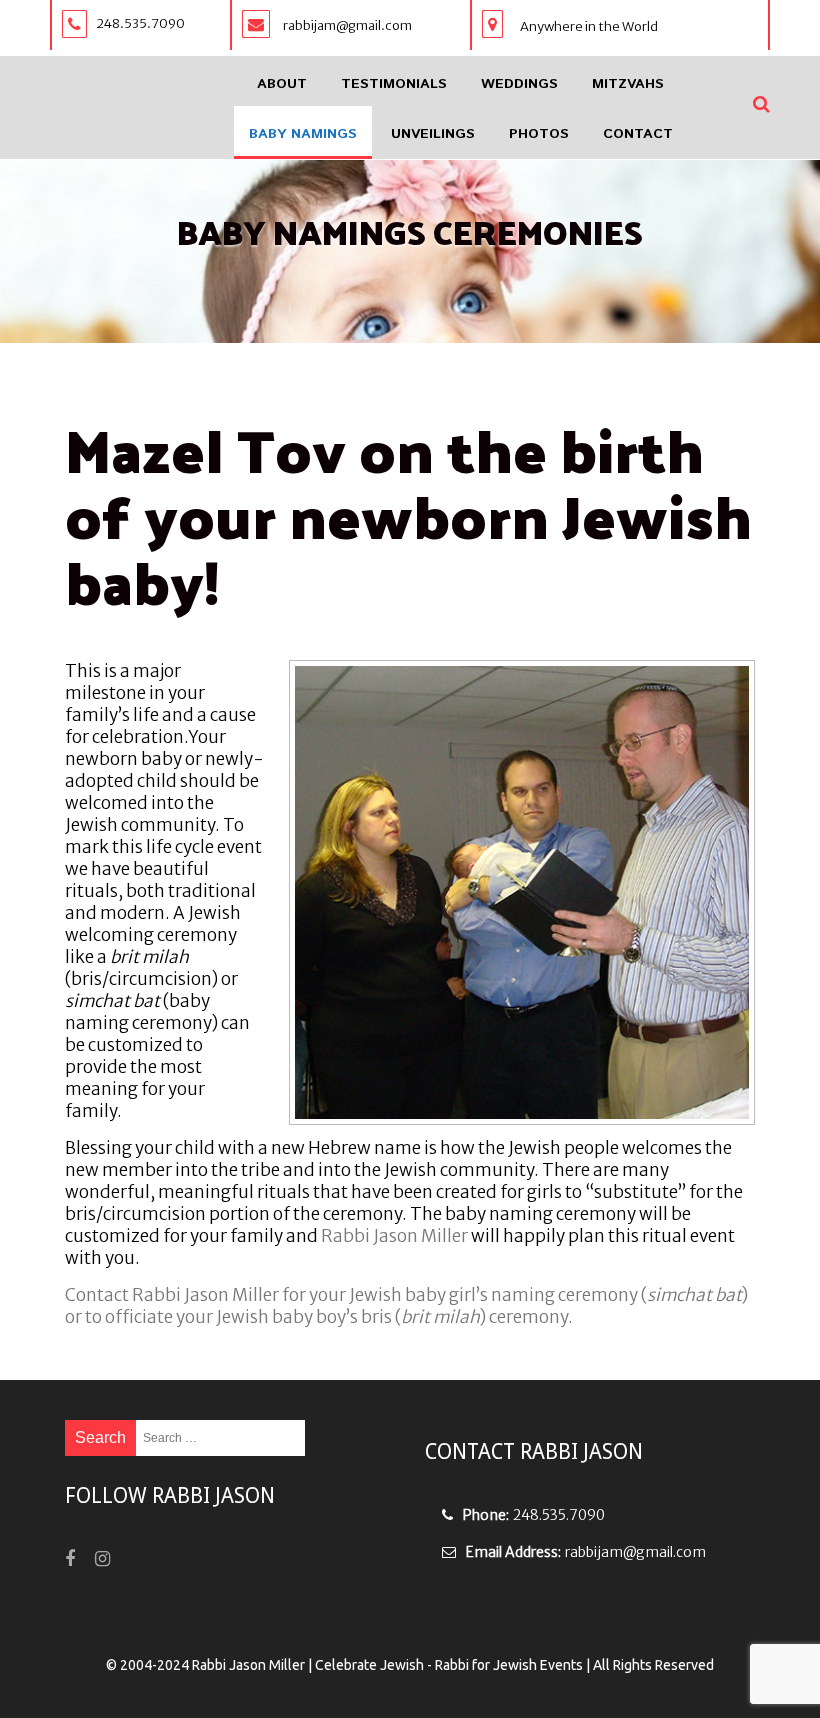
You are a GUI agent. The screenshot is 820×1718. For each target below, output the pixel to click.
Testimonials (394, 84)
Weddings (519, 84)
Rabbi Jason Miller (394, 1236)
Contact (638, 134)
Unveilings (433, 134)
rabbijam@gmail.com (635, 1552)
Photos (539, 134)
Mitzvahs (628, 84)
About (282, 84)
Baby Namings (303, 134)
